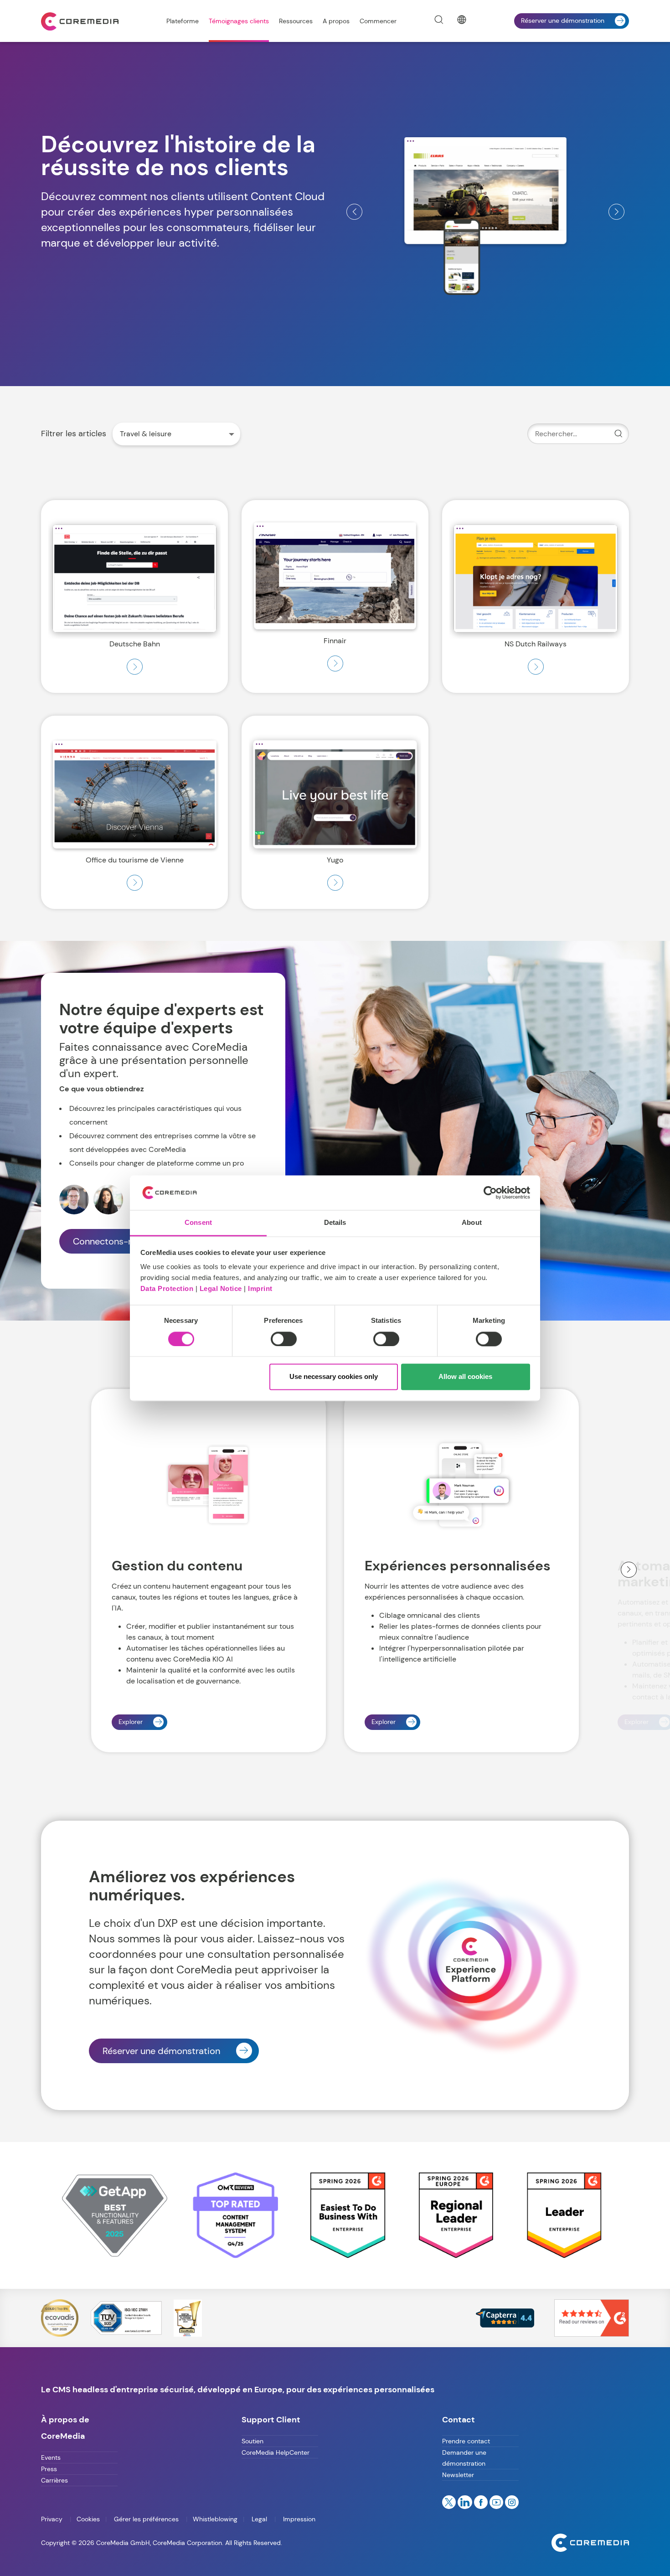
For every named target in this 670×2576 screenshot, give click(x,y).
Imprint (260, 1289)
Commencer (378, 21)
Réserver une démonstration (563, 21)
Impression (298, 2519)
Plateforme (183, 21)
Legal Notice (221, 1289)
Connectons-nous (111, 1241)
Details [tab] (335, 1223)
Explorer (131, 1722)
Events (51, 2457)
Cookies (88, 2519)
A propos (336, 21)
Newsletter (458, 2475)
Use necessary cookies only (334, 1377)
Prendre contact (466, 2441)
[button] (354, 212)
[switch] (284, 1339)
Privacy (53, 2519)
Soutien (253, 2441)
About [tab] (472, 1223)
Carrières (54, 2480)
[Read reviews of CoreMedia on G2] (592, 2317)
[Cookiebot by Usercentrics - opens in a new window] (490, 1192)
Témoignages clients (239, 21)
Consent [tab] (198, 1223)
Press (49, 2469)
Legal (259, 2519)
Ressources (296, 21)
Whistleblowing (215, 2519)
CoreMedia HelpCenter (276, 2452)
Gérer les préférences (146, 2519)
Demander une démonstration (464, 2458)
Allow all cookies (465, 1377)
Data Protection (167, 1289)
